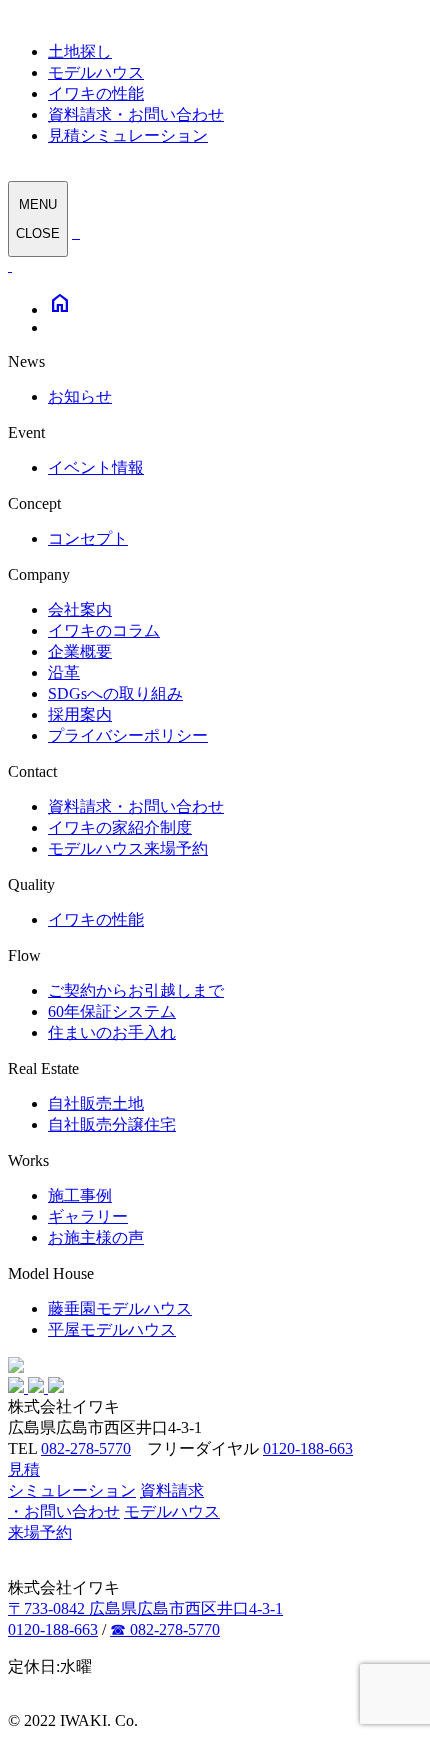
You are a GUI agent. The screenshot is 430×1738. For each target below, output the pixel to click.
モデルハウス (96, 72)
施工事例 (80, 1195)
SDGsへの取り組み (115, 693)
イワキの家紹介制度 (120, 827)
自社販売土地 (96, 1103)
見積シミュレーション (128, 135)
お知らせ (80, 396)
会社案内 (80, 609)
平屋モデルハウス (112, 1329)
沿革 (64, 672)
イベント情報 (96, 467)
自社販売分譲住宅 (112, 1124)
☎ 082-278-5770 (165, 1629)
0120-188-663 (308, 1448)
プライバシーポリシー (128, 735)
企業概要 (80, 651)
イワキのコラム (104, 630)
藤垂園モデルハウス (120, 1308)
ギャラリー (88, 1216)
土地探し (80, 51)
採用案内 (80, 714)
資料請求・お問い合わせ (136, 114)
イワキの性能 (96, 93)
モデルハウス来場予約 (128, 848)
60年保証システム (112, 1011)
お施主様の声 (96, 1237)
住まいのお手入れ (112, 1032)
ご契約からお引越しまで (136, 990)
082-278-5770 (86, 1448)
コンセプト (88, 538)
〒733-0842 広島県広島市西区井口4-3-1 (145, 1608)
